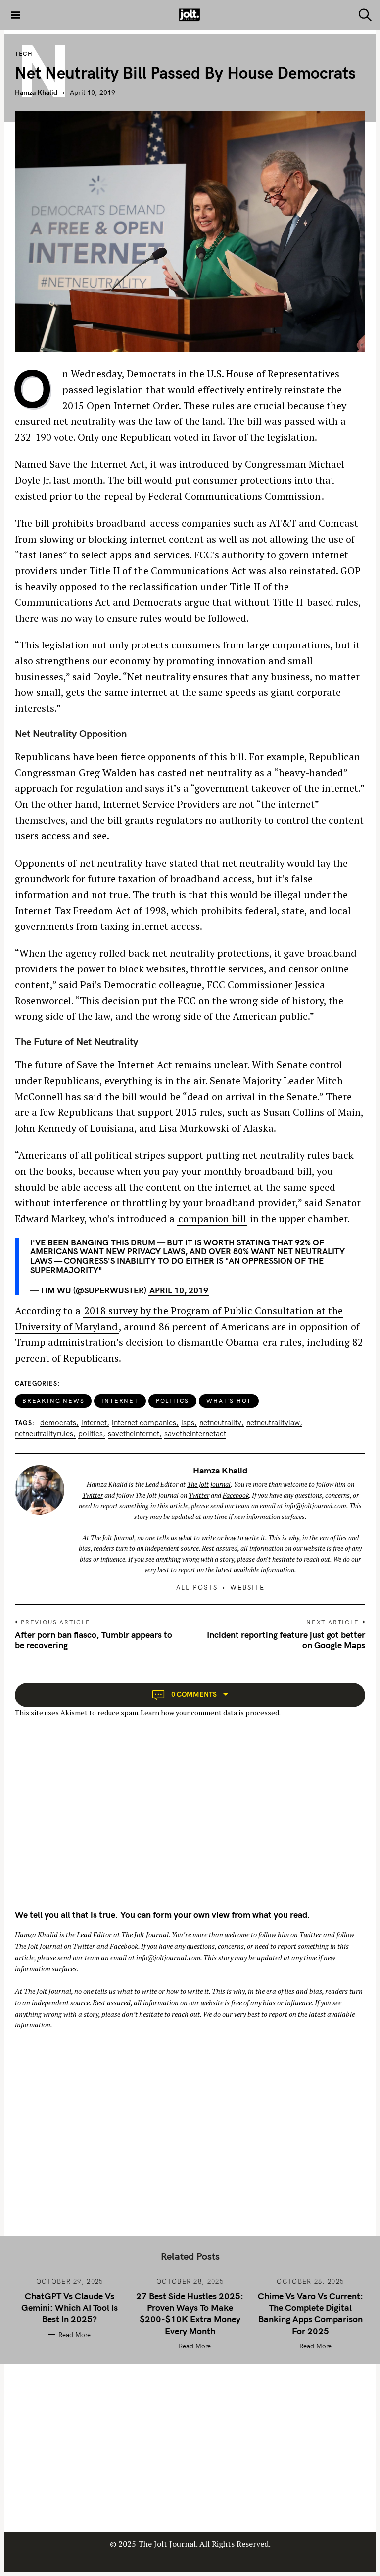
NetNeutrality (220, 1423)
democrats (58, 1423)
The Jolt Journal (209, 1484)
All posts (197, 1587)
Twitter (93, 1495)
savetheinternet (134, 1434)
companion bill (212, 1219)
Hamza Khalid (36, 92)
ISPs (188, 1423)
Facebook (236, 1495)
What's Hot (229, 1401)
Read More (74, 2335)
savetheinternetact (195, 1434)
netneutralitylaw (273, 1423)
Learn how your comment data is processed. (211, 1713)
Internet (120, 1401)
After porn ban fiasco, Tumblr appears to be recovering (94, 1640)
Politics (172, 1401)
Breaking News (53, 1401)
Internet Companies (144, 1423)
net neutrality (111, 863)
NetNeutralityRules (44, 1434)
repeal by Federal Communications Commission (213, 496)
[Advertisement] (98, 1822)
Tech (24, 54)
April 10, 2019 (179, 1290)
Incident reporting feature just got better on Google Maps (286, 1640)
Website (247, 1587)
